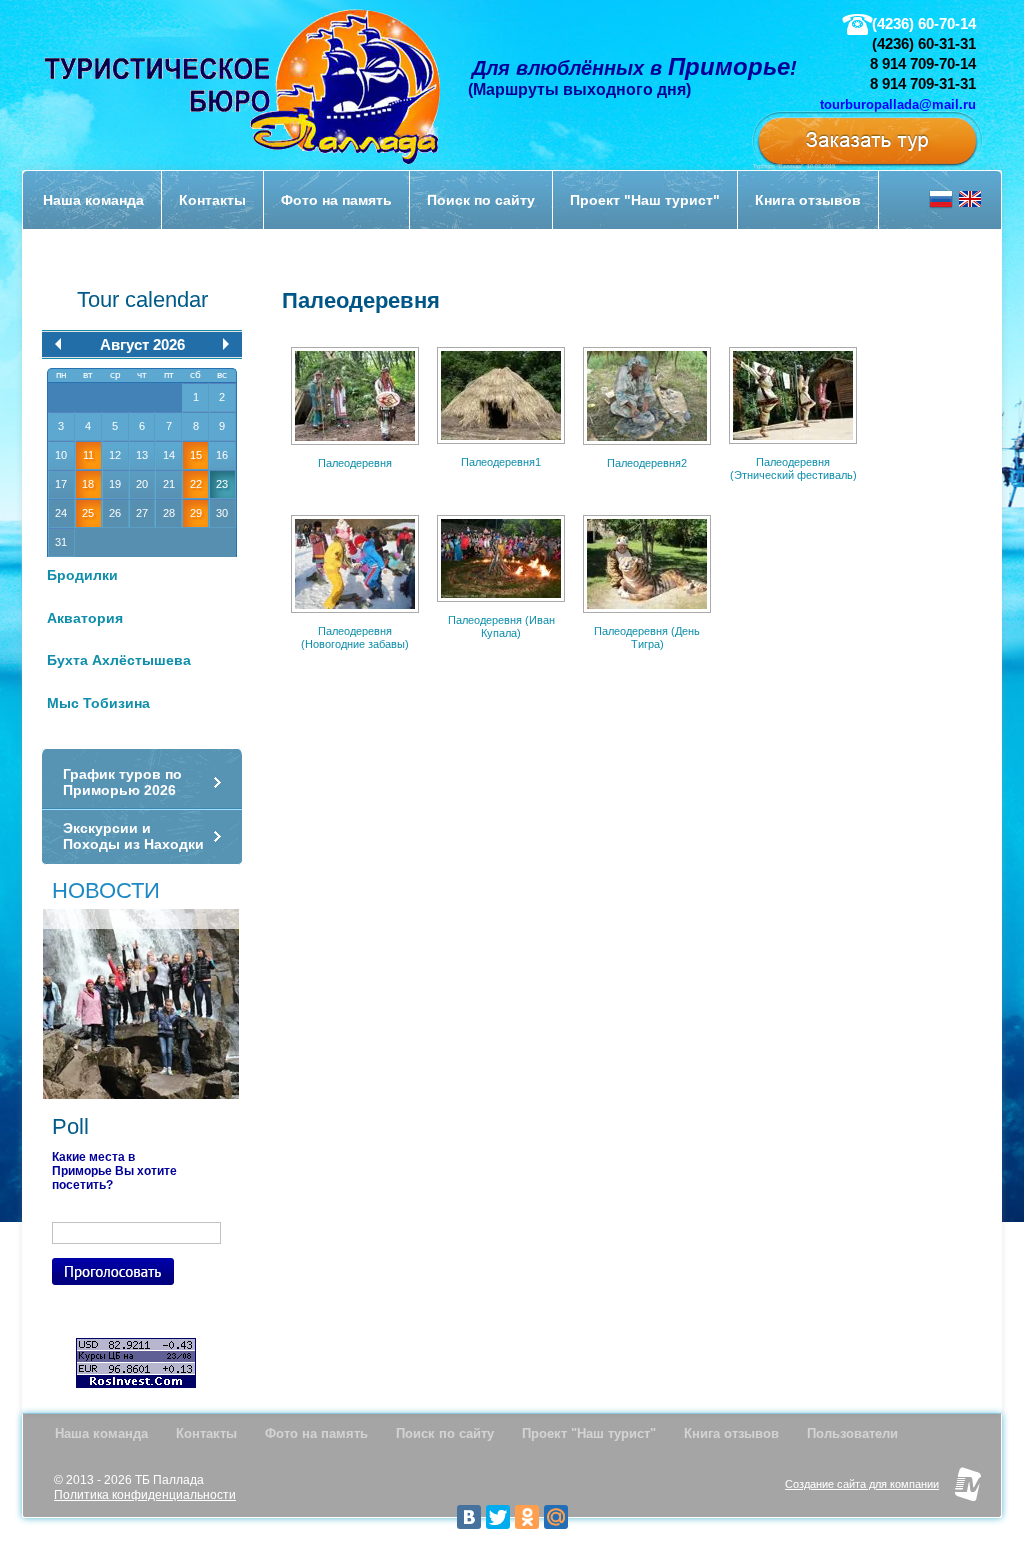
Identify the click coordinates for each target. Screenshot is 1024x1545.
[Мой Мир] (556, 1517)
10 (61, 455)
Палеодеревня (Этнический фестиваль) (793, 469)
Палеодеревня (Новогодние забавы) (355, 638)
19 (115, 484)
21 (169, 484)
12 (115, 455)
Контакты (206, 1433)
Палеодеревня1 (501, 462)
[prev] (58, 344)
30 (222, 513)
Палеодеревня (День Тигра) (647, 638)
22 (196, 484)
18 (88, 484)
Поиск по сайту (445, 1433)
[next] (226, 344)
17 (61, 484)
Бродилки (82, 575)
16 (222, 455)
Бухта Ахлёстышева (119, 660)
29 (196, 513)
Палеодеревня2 (647, 463)
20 (142, 484)
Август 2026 (142, 344)
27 (142, 513)
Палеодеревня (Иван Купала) (501, 627)
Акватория (85, 618)
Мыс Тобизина (98, 703)
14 (169, 455)
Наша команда (101, 1433)
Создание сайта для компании (862, 1484)
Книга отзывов (731, 1433)
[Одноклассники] (527, 1517)
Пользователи (852, 1433)
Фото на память (316, 1433)
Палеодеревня (355, 463)
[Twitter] (498, 1517)
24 (61, 513)
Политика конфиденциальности (145, 1495)
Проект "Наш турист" (589, 1433)
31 (61, 542)
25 (88, 513)
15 (196, 455)
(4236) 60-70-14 (924, 24)
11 (88, 455)
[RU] (941, 206)
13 (142, 455)
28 (169, 513)
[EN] (970, 206)
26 (115, 513)
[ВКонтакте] (469, 1517)
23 (222, 484)
